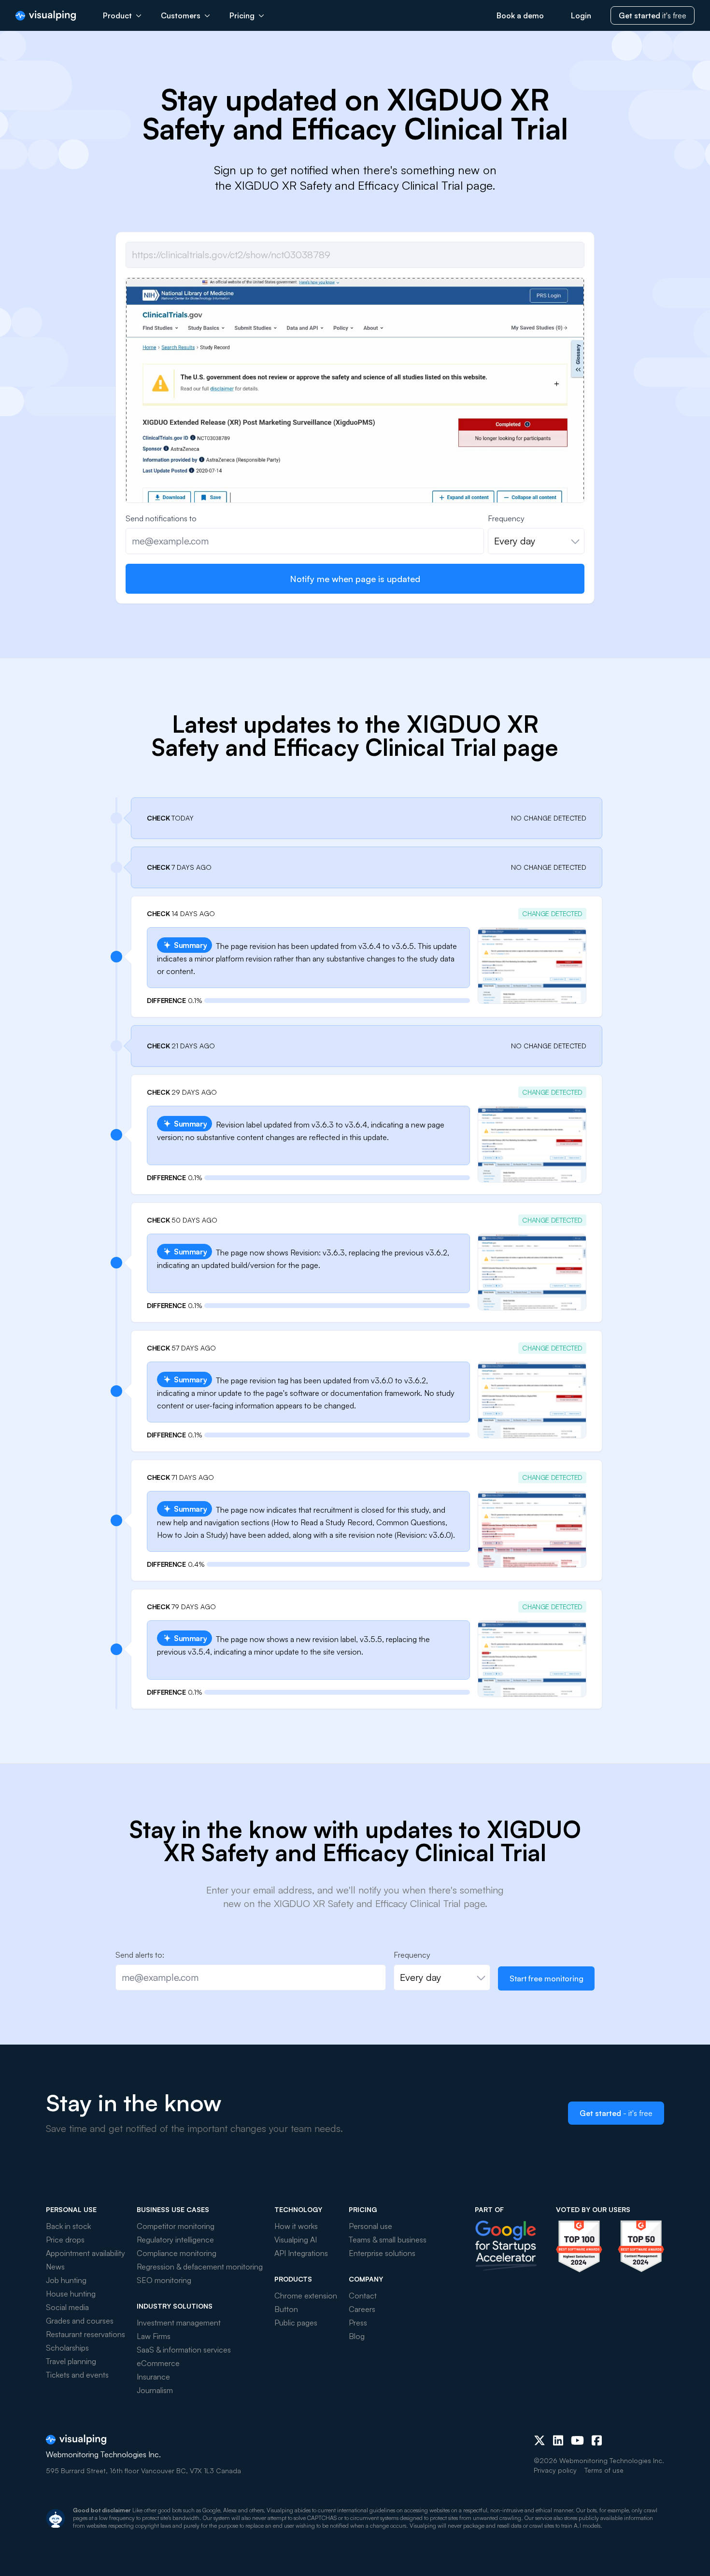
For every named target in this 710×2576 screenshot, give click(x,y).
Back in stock (68, 2226)
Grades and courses (80, 2321)
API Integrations (301, 2253)
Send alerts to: (140, 1955)
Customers (181, 15)
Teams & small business (388, 2240)
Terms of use (604, 2470)
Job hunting (66, 2280)
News (55, 2267)
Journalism (155, 2390)
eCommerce (158, 2363)
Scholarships (67, 2348)
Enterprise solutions (382, 2253)
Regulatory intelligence (175, 2240)
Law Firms (154, 2336)
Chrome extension (306, 2296)
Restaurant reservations (85, 2334)
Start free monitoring (547, 1978)
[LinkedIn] (558, 2440)
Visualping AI (296, 2240)
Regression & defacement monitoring (200, 2267)
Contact (363, 2296)
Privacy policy (555, 2470)
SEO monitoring (164, 2280)
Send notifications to (161, 518)
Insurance (153, 2377)
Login (581, 15)
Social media (67, 2307)
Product (117, 15)
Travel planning (71, 2361)
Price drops (65, 2240)
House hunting (71, 2294)
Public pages (296, 2323)
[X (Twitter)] (540, 2440)
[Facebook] (597, 2440)
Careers (362, 2309)
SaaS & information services (184, 2350)
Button (286, 2309)
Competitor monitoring (176, 2226)
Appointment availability (85, 2253)
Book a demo (520, 15)
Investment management (179, 2323)
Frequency (506, 518)
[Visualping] (46, 16)
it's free (653, 15)
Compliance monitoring (177, 2253)
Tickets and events (77, 2375)
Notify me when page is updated (355, 579)
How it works (296, 2226)
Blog (357, 2336)
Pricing (242, 15)
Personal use (370, 2226)
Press (358, 2323)
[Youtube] (577, 2440)
